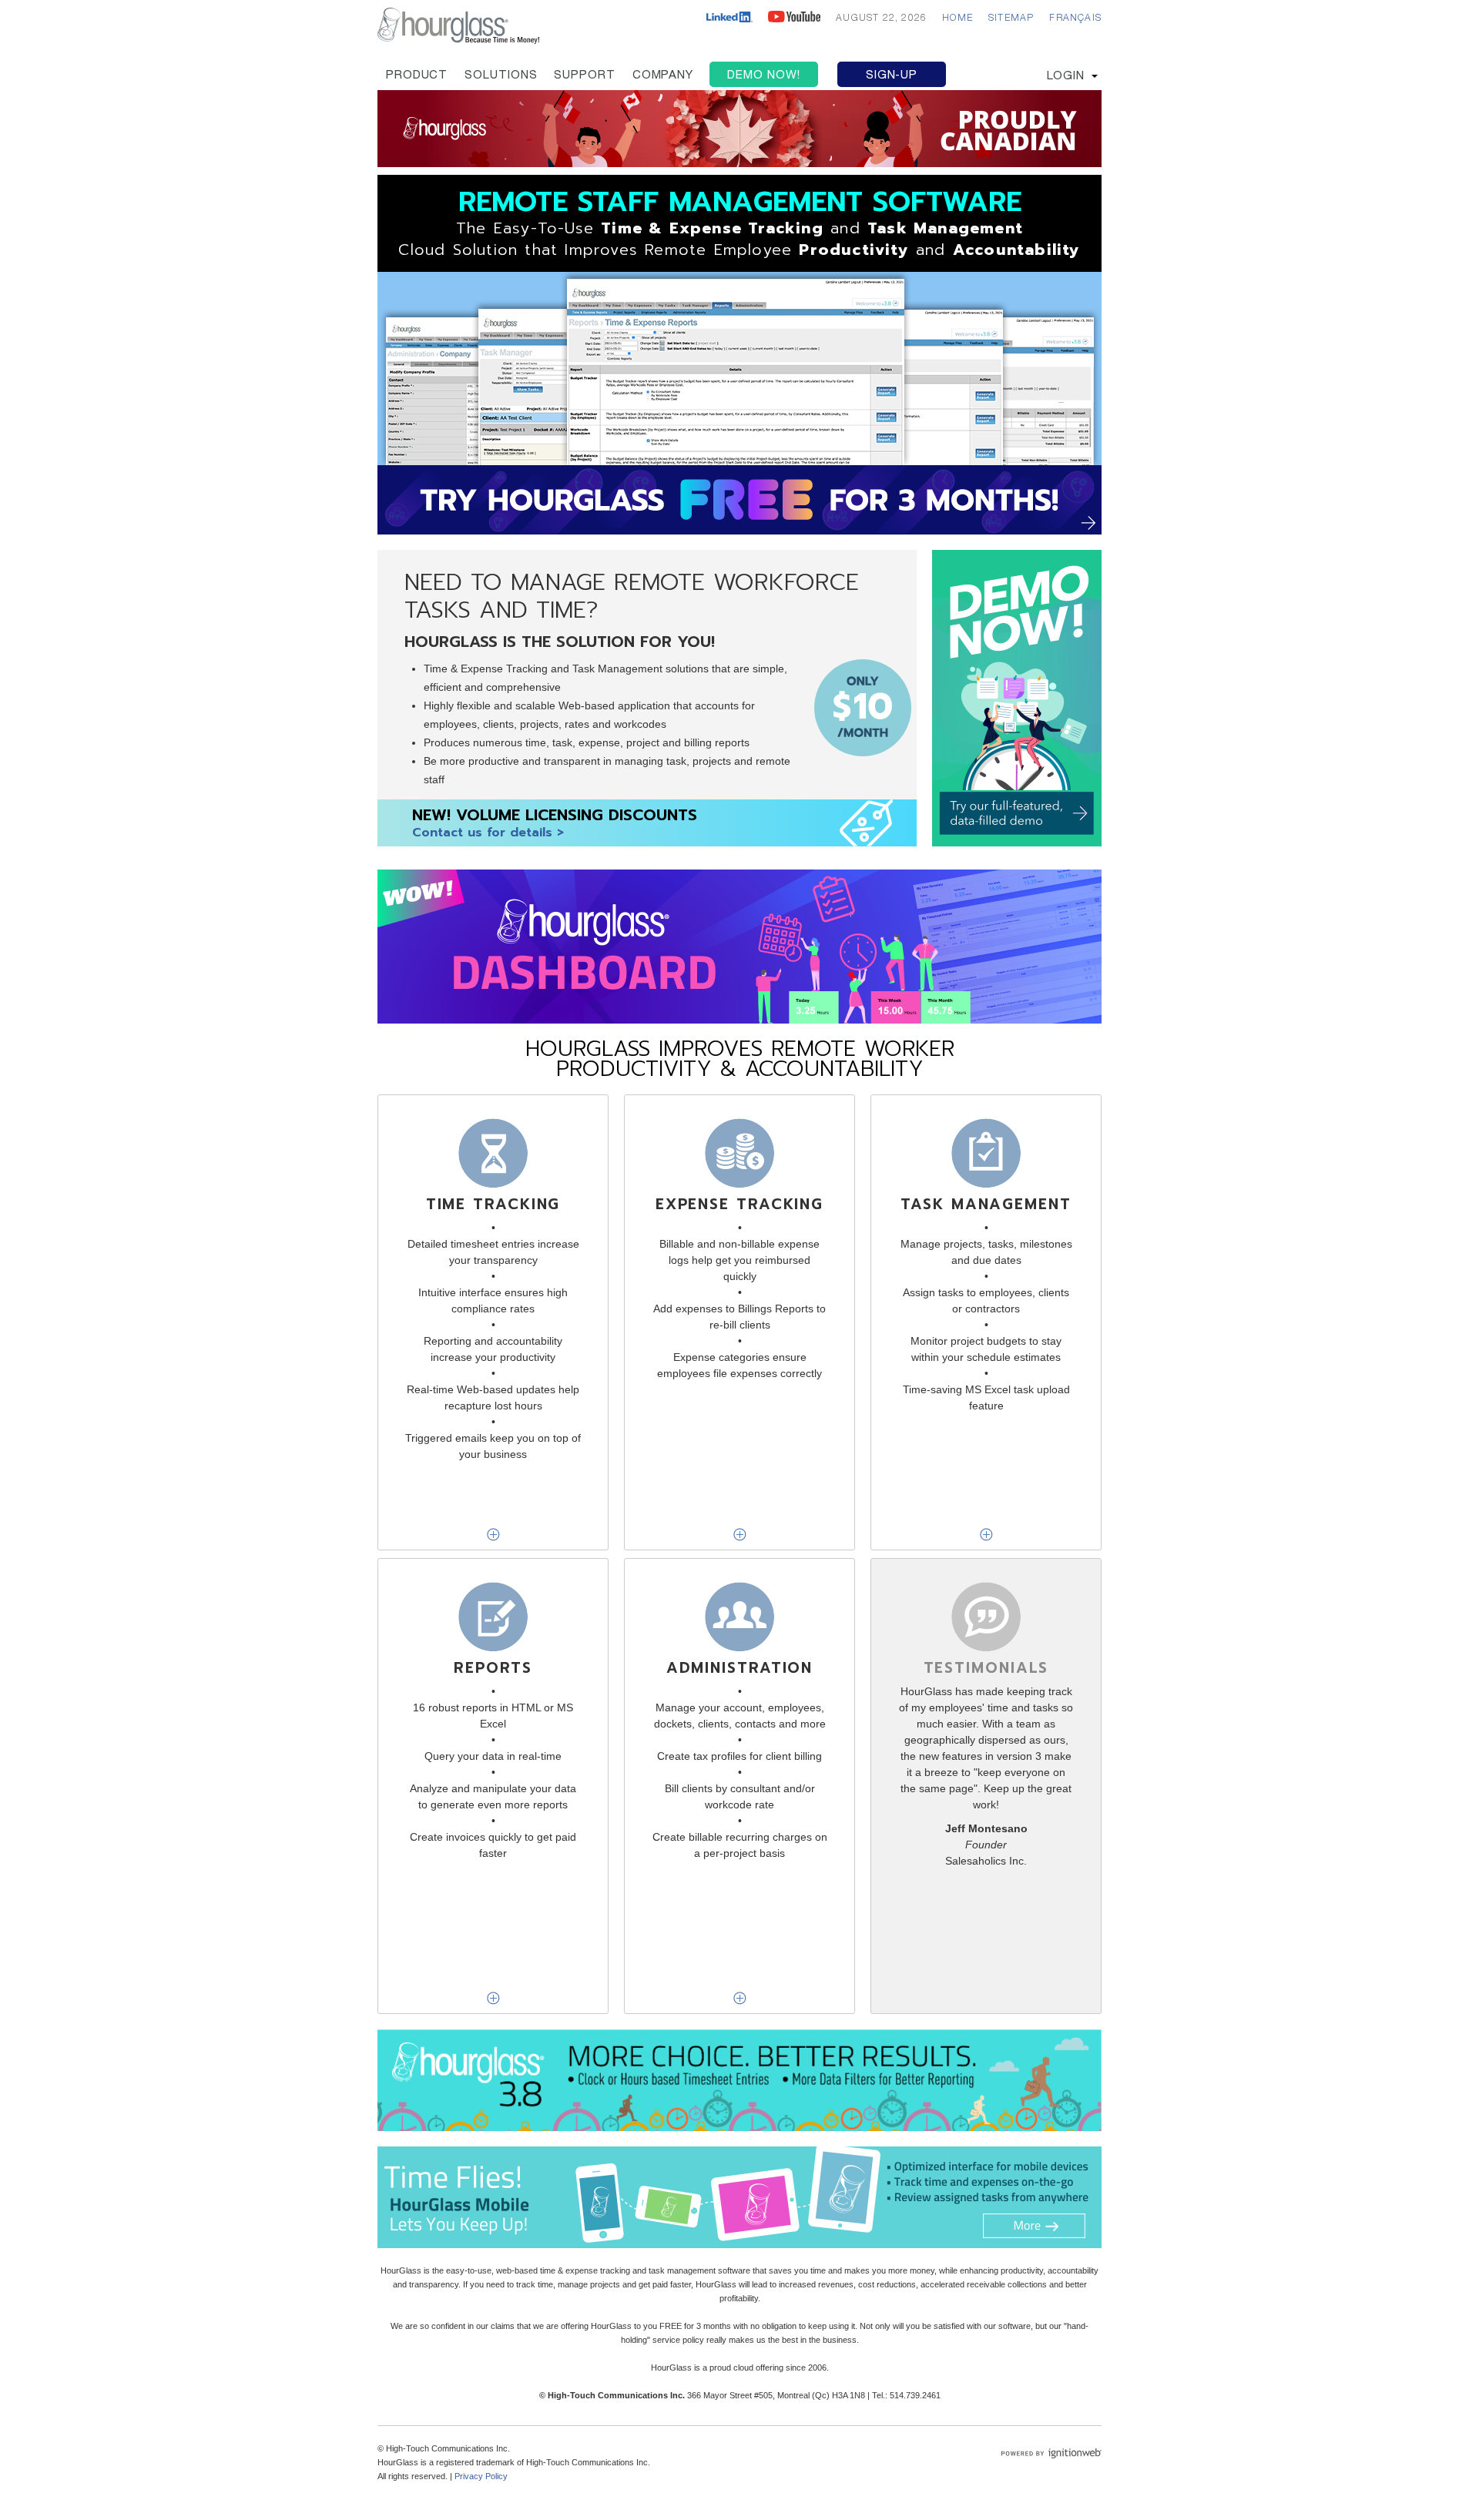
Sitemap (1011, 18)
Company (663, 76)
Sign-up (892, 76)
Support (584, 76)
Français (1075, 18)
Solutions (501, 76)
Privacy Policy (481, 2476)
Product (417, 76)
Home (957, 18)
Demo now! (763, 76)
